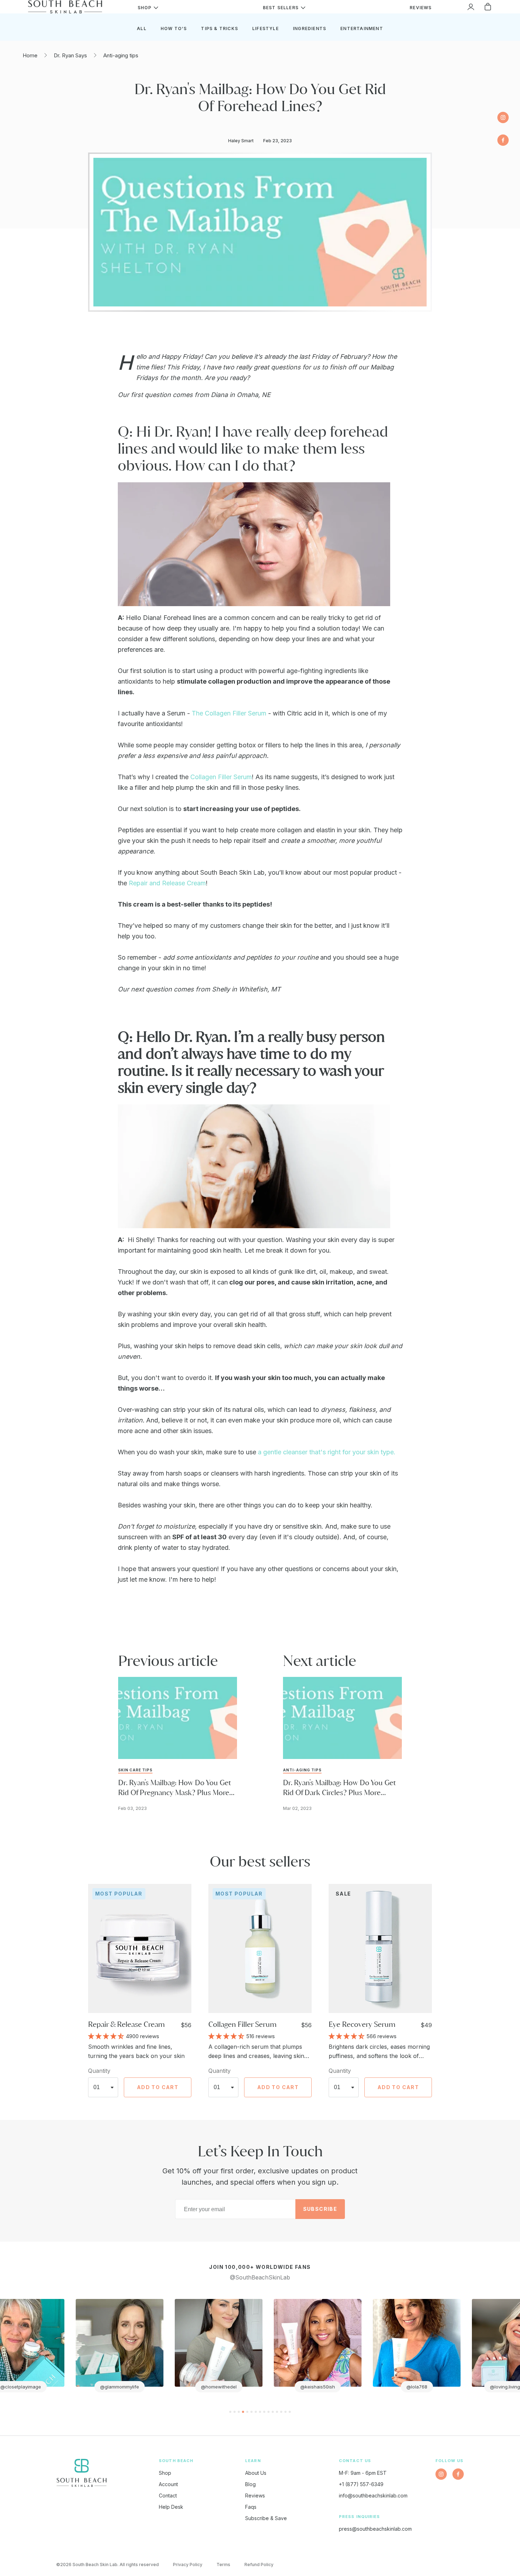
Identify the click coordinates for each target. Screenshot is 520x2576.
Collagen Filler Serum (221, 777)
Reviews (255, 2495)
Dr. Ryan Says (70, 55)
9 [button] (264, 2412)
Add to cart (158, 2087)
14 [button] (285, 2412)
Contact (168, 2495)
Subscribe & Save (266, 2518)
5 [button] (247, 2412)
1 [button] (230, 2412)
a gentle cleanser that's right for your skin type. (327, 1452)
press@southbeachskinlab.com (375, 2529)
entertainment (362, 28)
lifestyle (265, 28)
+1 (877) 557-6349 (361, 2484)
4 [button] (243, 2412)
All (142, 28)
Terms (223, 2564)
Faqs (251, 2507)
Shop (165, 2473)
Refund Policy (259, 2564)
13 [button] (281, 2412)
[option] (101, 2346)
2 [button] (235, 2412)
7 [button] (256, 2412)
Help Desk (171, 2507)
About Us (256, 2473)
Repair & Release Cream (126, 2024)
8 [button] (260, 2412)
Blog (250, 2484)
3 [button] (239, 2412)
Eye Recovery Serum (362, 2024)
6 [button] (252, 2412)
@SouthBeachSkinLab (260, 2277)
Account (168, 2484)
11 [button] (273, 2412)
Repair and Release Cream (167, 883)
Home (30, 55)
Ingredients (310, 28)
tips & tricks (219, 28)
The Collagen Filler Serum (229, 713)
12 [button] (277, 2412)
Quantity (99, 2071)
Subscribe (320, 2209)
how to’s (174, 28)
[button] (107, 2036)
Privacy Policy (188, 2564)
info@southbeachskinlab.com (373, 2495)
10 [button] (268, 2412)
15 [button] (290, 2412)
